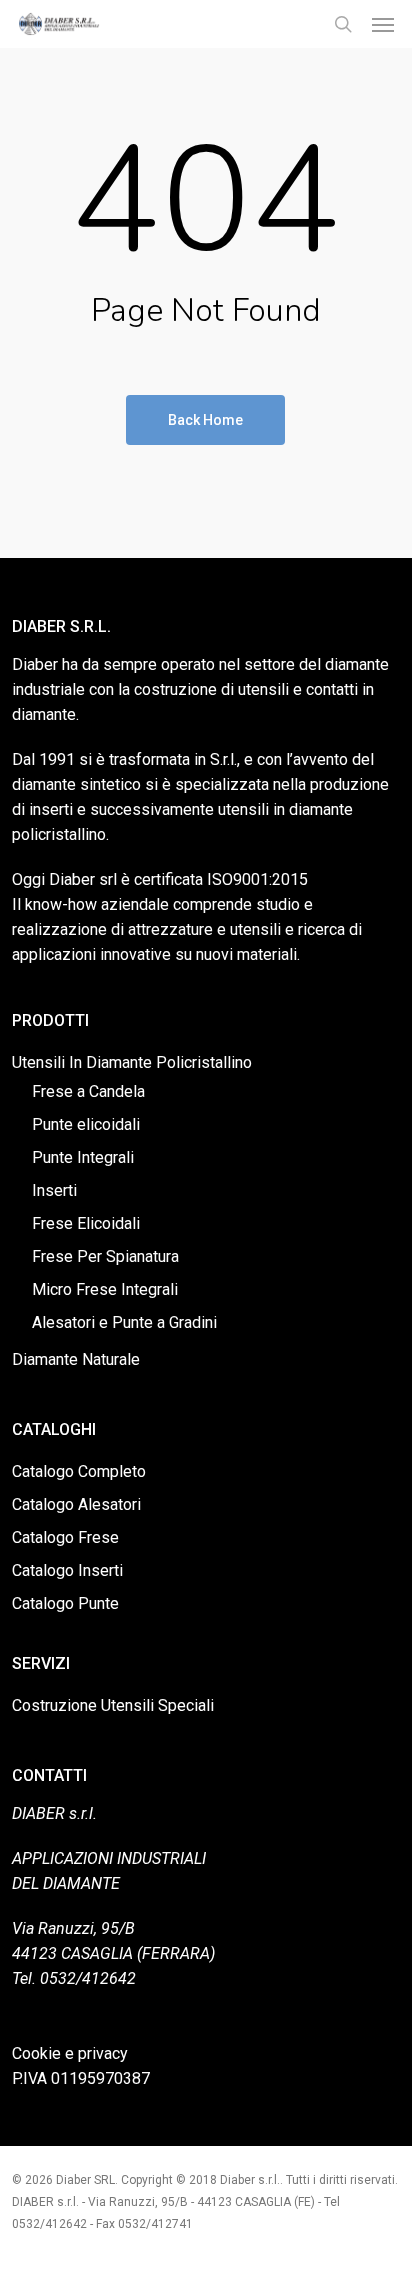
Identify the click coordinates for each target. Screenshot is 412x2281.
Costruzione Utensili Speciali (113, 1705)
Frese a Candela (88, 1091)
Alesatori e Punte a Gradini (124, 1322)
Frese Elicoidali (86, 1223)
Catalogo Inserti (67, 1570)
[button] (383, 24)
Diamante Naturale (76, 1359)
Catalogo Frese (65, 1537)
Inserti (54, 1190)
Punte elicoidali (86, 1124)
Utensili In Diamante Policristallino (132, 1062)
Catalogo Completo (79, 1471)
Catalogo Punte (65, 1603)
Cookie (36, 2053)
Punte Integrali (83, 1157)
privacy (103, 2053)
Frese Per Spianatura (105, 1256)
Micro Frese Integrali (105, 1289)
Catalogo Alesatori (76, 1504)
